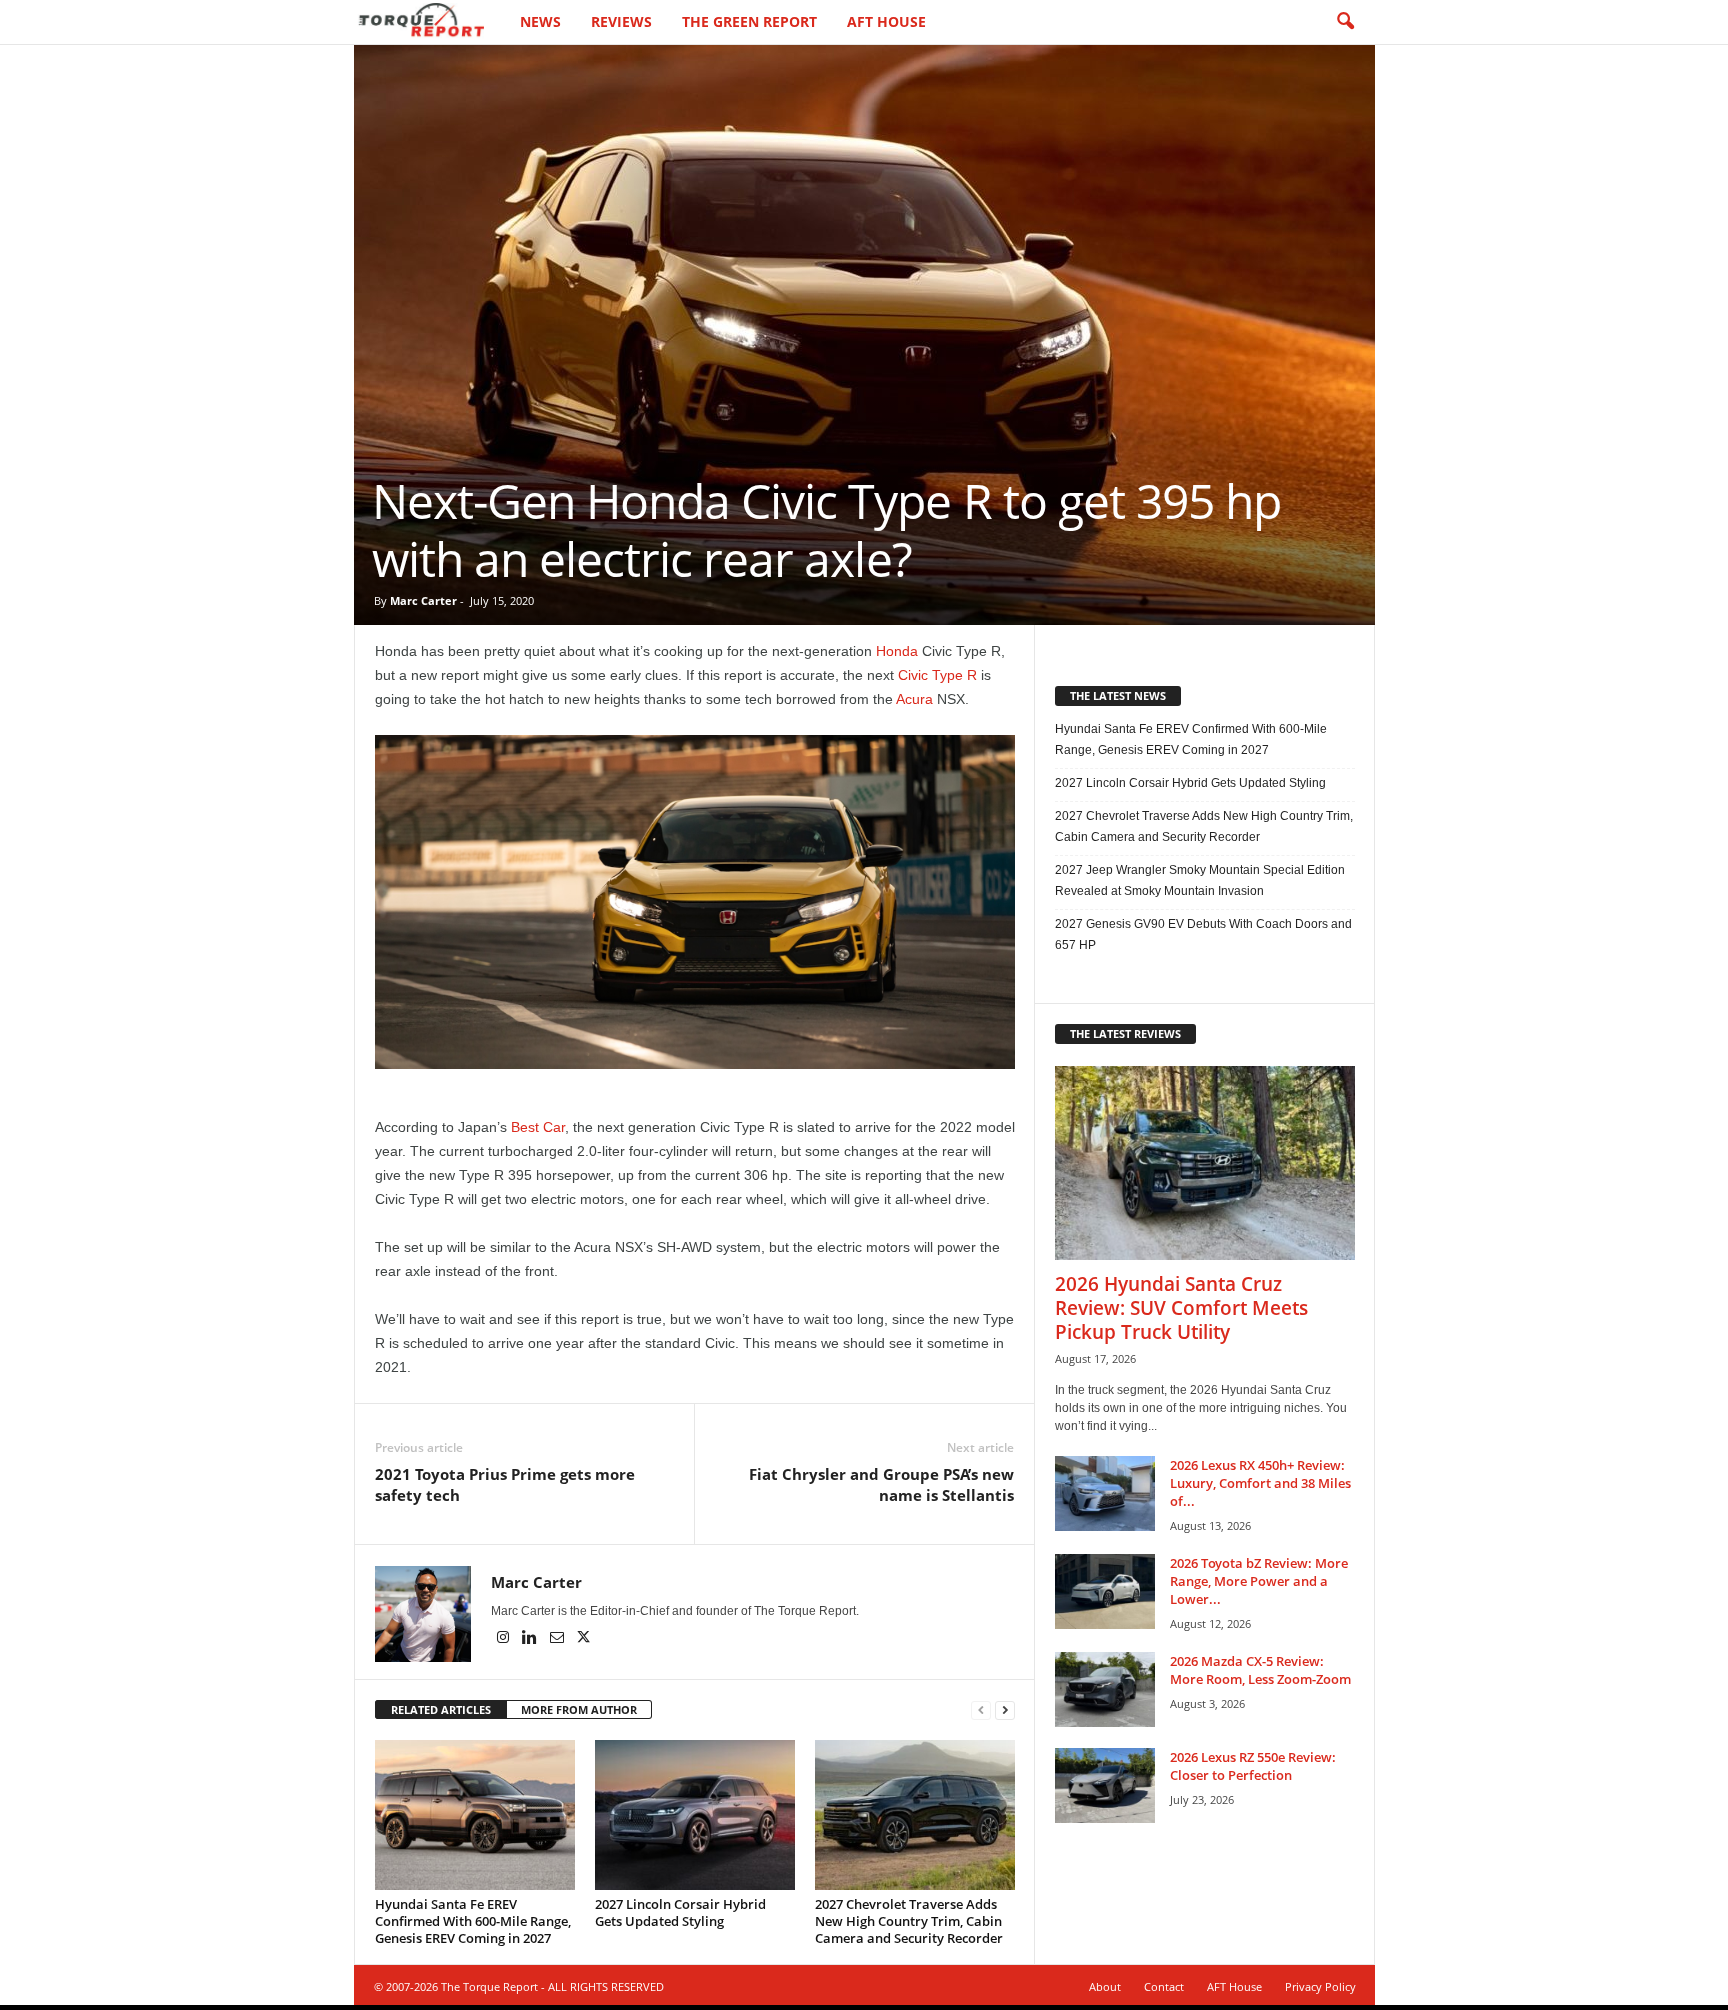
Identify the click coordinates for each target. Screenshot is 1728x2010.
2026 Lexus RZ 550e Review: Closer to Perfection (1253, 1766)
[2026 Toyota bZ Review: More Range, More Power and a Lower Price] (1105, 1591)
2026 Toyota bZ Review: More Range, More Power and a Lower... (1259, 1581)
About (1105, 1986)
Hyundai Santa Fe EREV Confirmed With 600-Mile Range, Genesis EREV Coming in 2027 (473, 1921)
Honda (897, 651)
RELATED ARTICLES (441, 1709)
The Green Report (749, 21)
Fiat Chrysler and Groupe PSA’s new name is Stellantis (881, 1484)
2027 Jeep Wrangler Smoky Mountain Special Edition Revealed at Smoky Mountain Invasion (1200, 880)
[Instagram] (504, 1639)
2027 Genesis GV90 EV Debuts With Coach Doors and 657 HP (1203, 934)
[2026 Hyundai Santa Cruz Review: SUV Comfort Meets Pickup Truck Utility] (1205, 1163)
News (540, 21)
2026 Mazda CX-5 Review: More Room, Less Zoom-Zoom (1260, 1670)
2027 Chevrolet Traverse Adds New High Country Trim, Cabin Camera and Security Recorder (909, 1921)
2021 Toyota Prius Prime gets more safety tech (505, 1484)
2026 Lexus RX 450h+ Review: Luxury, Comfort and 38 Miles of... (1260, 1483)
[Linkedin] (531, 1639)
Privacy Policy (1320, 1986)
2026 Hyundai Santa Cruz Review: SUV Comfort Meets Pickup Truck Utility (1181, 1308)
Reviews (621, 21)
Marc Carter (423, 600)
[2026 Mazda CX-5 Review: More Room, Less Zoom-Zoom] (1105, 1689)
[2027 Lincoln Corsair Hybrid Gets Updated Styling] (695, 1815)
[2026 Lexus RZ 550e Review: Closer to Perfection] (1105, 1785)
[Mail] (558, 1639)
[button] (1345, 22)
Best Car (538, 1127)
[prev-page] (981, 1710)
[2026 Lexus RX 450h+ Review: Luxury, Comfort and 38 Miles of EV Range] (1105, 1493)
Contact (1164, 1986)
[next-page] (1005, 1710)
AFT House (886, 21)
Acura (914, 699)
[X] (584, 1639)
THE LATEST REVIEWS (1125, 1033)
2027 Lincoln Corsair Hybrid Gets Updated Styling (680, 1912)
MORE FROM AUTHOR (579, 1709)
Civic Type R (937, 675)
